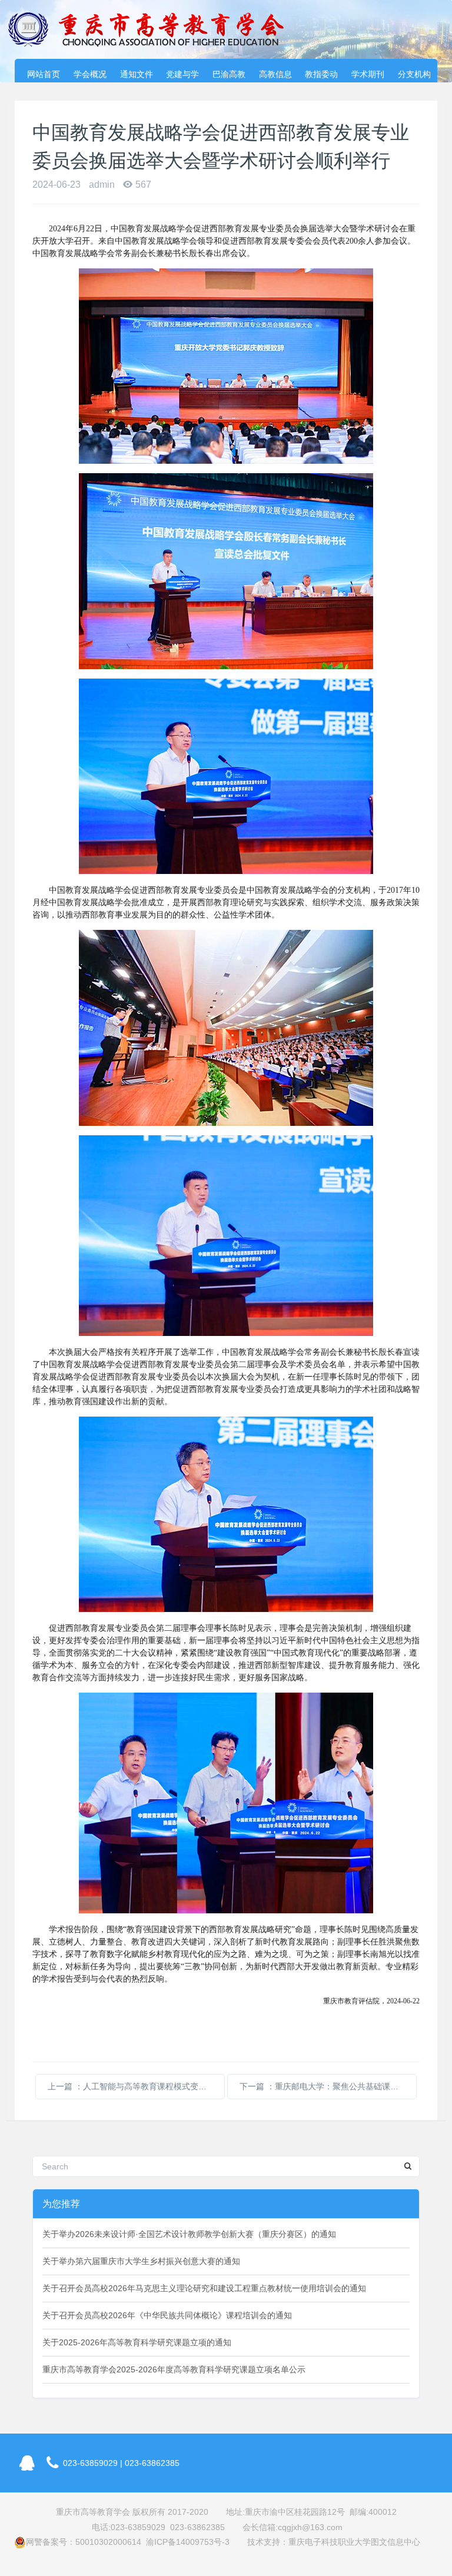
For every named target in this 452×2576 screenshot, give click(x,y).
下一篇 (328, 2086)
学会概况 (90, 74)
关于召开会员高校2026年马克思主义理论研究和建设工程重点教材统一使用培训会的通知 (204, 2288)
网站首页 (44, 74)
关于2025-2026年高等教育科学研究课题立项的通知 (137, 2342)
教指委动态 (321, 76)
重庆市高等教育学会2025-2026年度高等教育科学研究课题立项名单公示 (174, 2369)
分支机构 (414, 74)
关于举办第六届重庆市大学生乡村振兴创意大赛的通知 (141, 2261)
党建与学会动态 (182, 76)
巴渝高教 (229, 74)
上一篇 (136, 2086)
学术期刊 (368, 74)
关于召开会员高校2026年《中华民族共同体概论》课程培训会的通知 (167, 2315)
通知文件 (137, 74)
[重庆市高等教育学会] (153, 29)
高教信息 (275, 74)
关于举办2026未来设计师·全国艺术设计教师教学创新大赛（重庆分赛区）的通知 (189, 2234)
